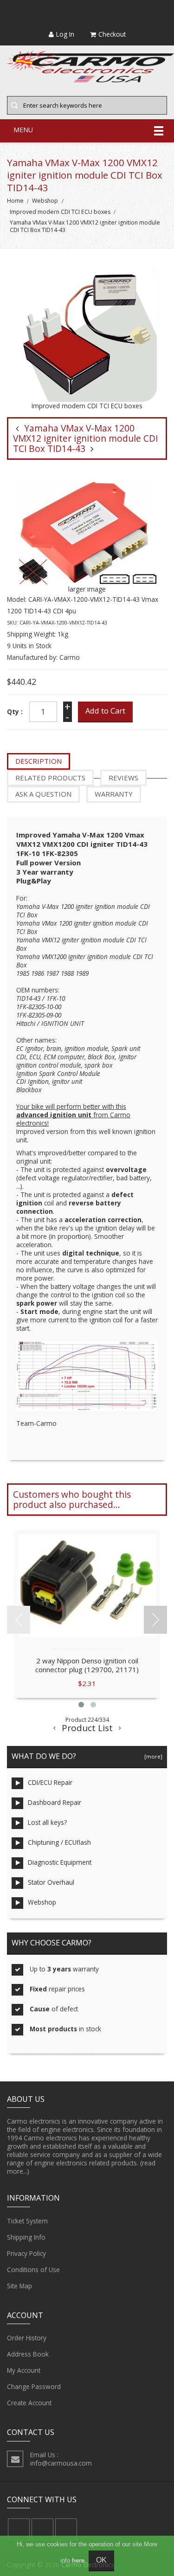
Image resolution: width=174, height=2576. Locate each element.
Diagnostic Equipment (60, 1862)
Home (15, 201)
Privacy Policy (26, 2253)
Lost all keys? (47, 1822)
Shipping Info (26, 2237)
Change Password (34, 2386)
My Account (24, 2370)
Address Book (28, 2354)
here (78, 2560)
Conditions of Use (33, 2270)
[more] (152, 1756)
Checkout (112, 34)
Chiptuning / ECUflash (59, 1842)
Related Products (50, 778)
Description (39, 761)
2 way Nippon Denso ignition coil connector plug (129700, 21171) (87, 1665)
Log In (65, 34)
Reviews (123, 778)
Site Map (19, 2286)
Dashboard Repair (55, 1802)
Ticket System (27, 2221)
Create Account (29, 2403)
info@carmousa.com (61, 2463)
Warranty (114, 794)
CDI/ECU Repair (50, 1782)
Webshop (45, 201)
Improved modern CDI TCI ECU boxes (60, 212)
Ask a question (43, 794)
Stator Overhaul (51, 1882)
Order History (27, 2338)
